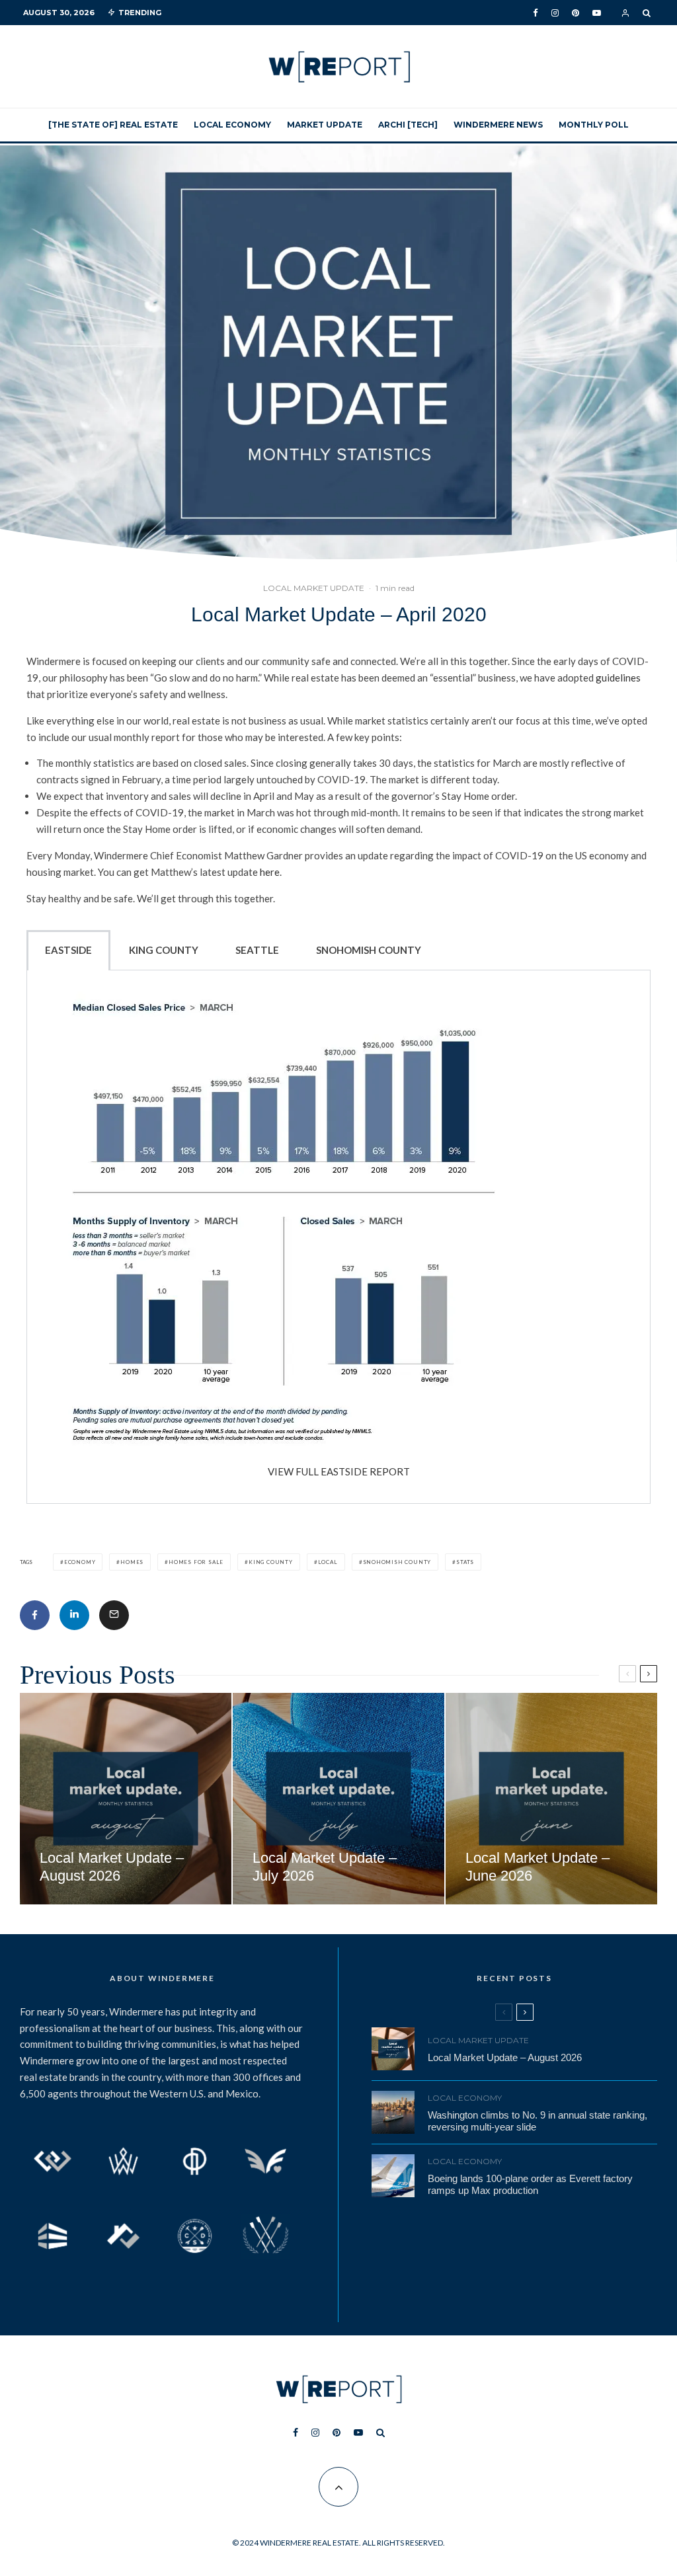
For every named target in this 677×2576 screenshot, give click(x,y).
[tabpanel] (338, 1237)
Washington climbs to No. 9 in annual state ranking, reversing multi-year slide (538, 2121)
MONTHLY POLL (594, 125)
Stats (465, 1562)
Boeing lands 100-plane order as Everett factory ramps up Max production (530, 2184)
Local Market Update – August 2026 (505, 2057)
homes (132, 1562)
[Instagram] (555, 13)
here (270, 872)
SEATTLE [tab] (257, 950)
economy (80, 1562)
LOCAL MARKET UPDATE (314, 588)
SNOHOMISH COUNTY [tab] (369, 950)
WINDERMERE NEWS (498, 125)
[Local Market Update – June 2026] (551, 1799)
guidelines (618, 678)
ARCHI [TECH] (408, 125)
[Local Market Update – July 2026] (338, 1799)
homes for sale (196, 1562)
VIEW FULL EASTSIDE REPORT (339, 1471)
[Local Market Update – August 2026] (126, 1799)
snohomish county (397, 1562)
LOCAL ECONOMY (232, 125)
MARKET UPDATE (325, 125)
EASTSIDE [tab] (68, 950)
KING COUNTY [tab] (164, 950)
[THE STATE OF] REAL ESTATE (113, 125)
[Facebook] (536, 13)
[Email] (114, 1615)
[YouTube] (597, 13)
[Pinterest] (576, 13)
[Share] (35, 1615)
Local (328, 1562)
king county (271, 1562)
